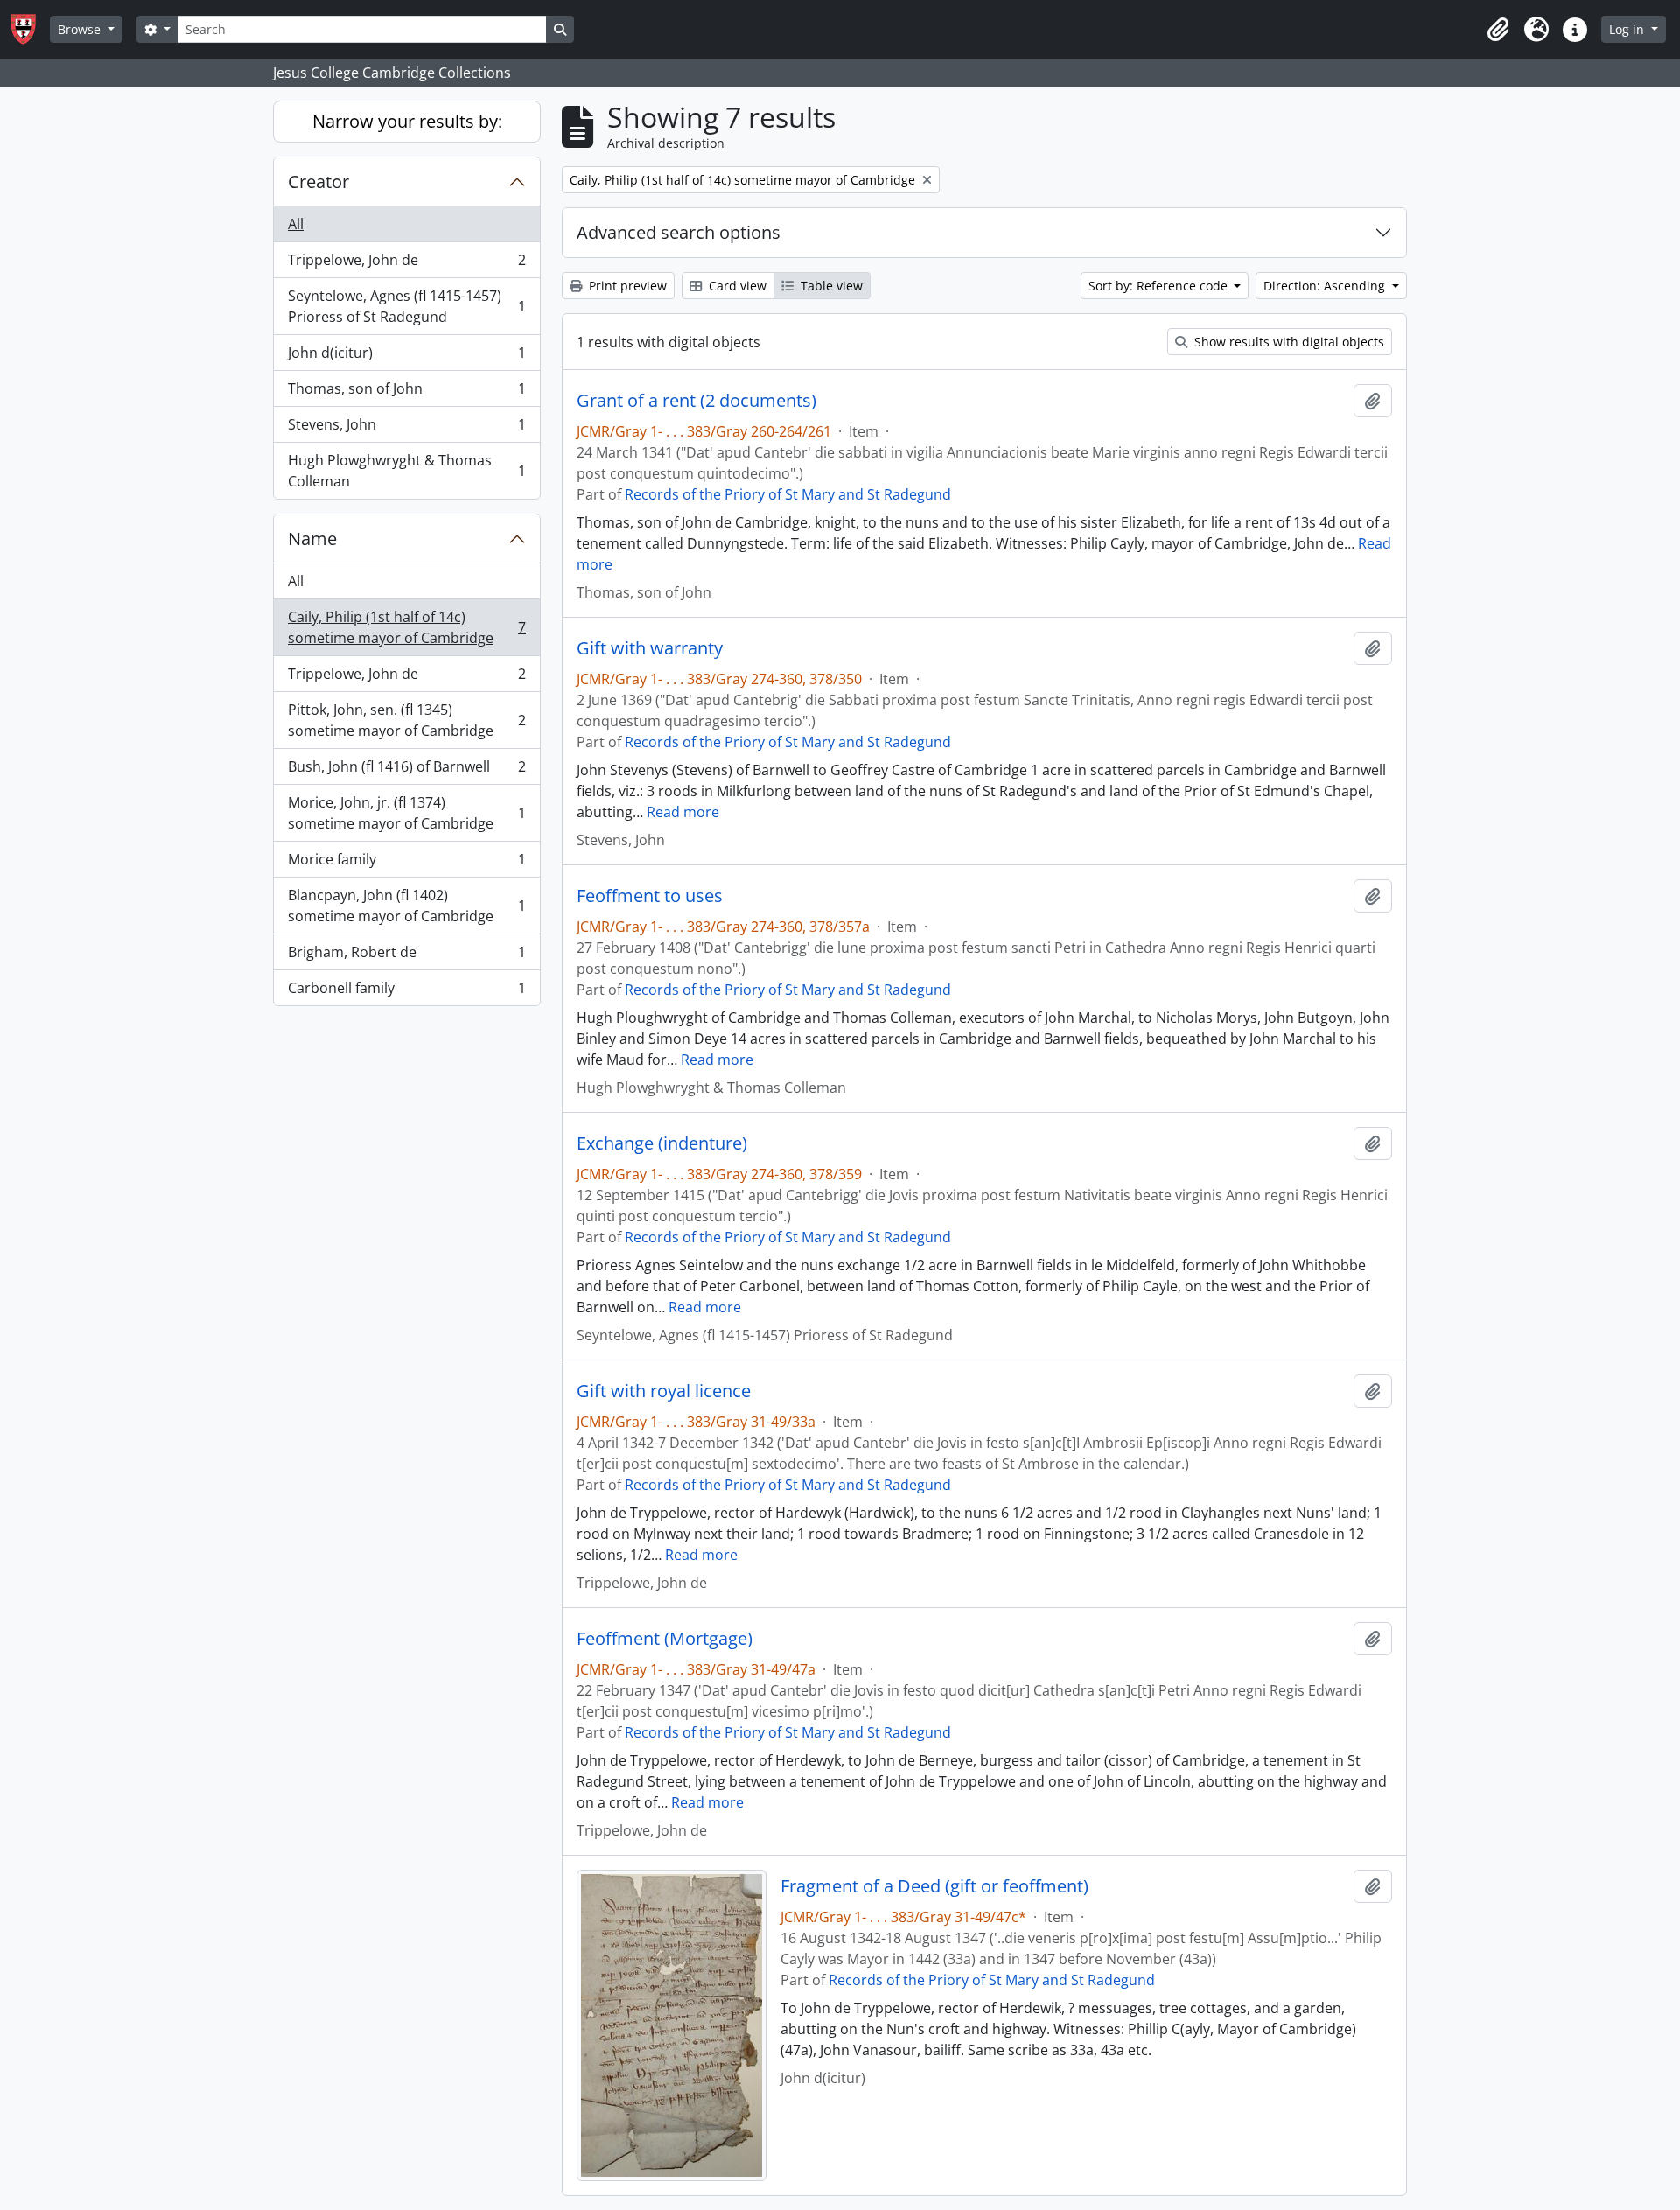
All (296, 224)
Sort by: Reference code (1160, 286)
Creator (318, 182)
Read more (683, 812)
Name (312, 539)
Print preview (626, 286)
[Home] (30, 29)
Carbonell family (406, 992)
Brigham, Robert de (406, 956)
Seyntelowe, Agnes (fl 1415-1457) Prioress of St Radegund (406, 306)
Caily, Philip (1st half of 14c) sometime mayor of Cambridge (406, 627)
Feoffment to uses (650, 896)
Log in (1628, 29)
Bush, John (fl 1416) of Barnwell (406, 771)
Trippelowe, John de (406, 264)
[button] (1498, 30)
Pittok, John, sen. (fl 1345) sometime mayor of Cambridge (406, 720)
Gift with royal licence (664, 1391)
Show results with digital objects (1288, 342)
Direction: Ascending (1326, 286)
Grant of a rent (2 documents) (696, 401)
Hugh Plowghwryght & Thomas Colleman (406, 471)
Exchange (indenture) (662, 1143)
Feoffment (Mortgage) (665, 1639)
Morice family (406, 864)
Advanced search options (679, 232)
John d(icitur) (406, 357)
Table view (830, 286)
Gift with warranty (650, 648)
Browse (81, 29)
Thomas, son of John (406, 393)
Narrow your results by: (407, 121)
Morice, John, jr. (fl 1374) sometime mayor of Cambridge (406, 813)
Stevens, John (406, 429)
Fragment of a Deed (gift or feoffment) (934, 1886)
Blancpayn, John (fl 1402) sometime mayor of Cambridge (406, 906)
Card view (736, 286)
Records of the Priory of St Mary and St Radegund (788, 494)
